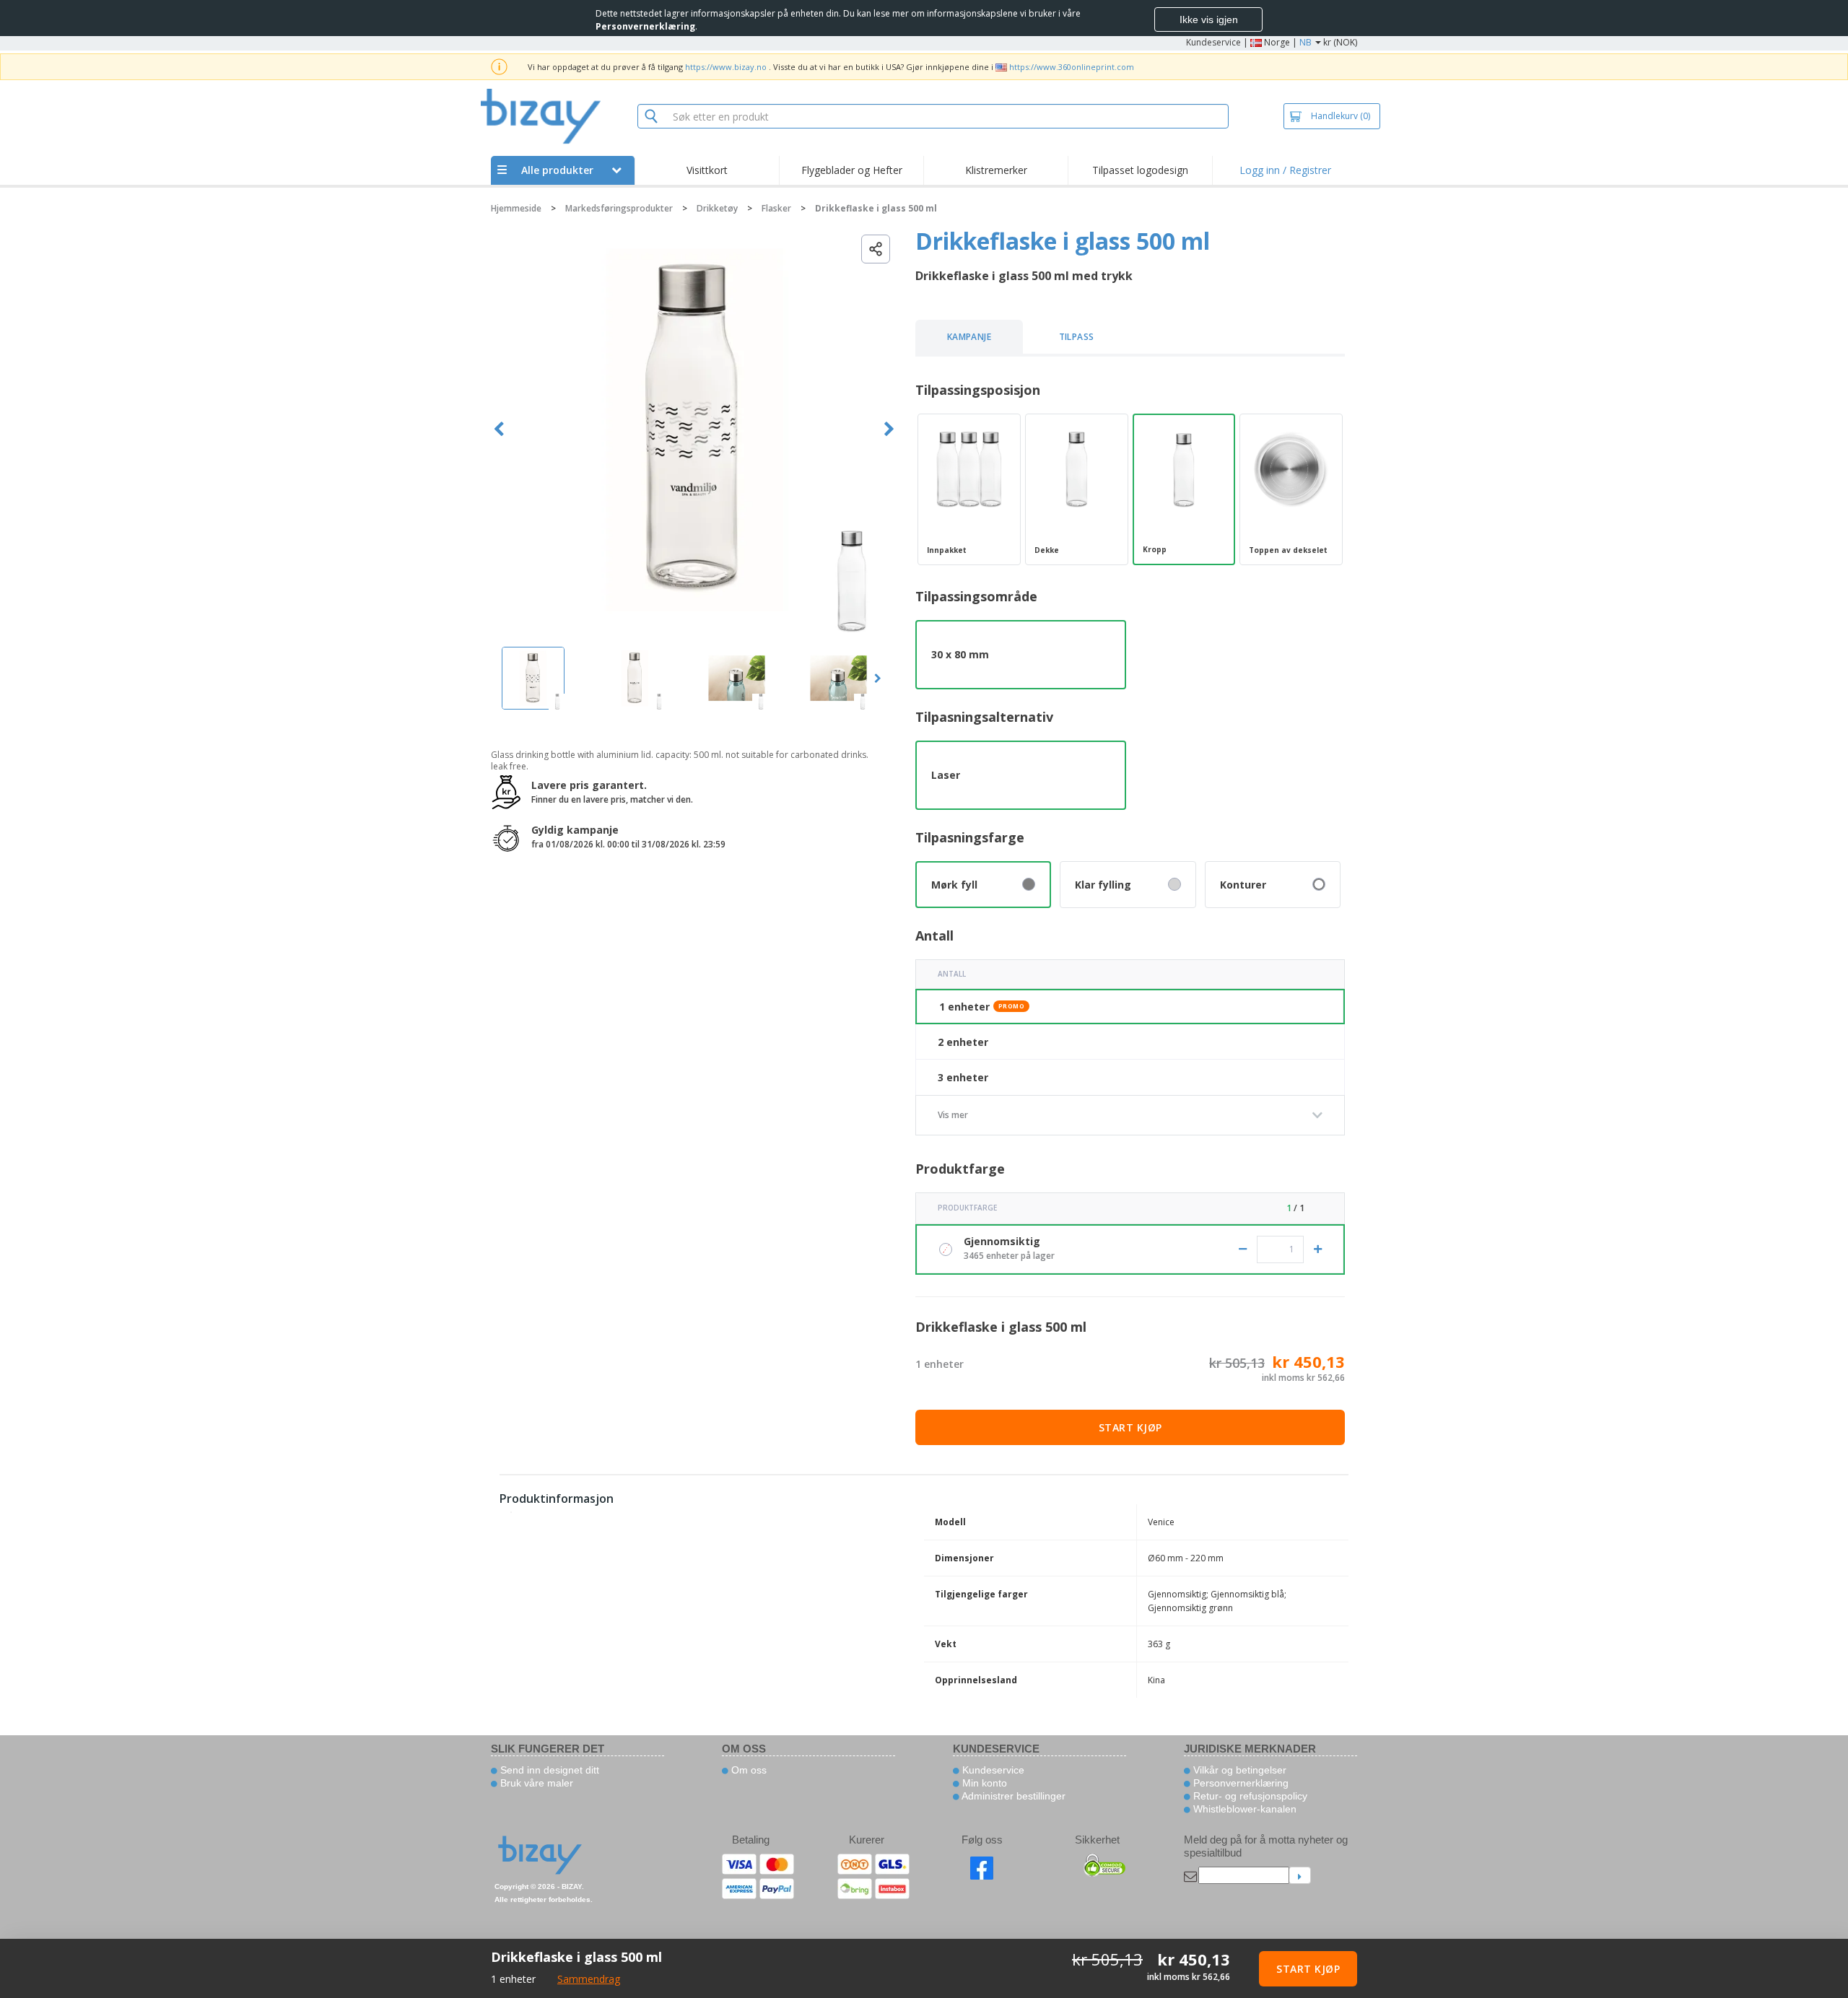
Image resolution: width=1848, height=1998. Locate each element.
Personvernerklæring (1239, 1783)
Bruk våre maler (535, 1783)
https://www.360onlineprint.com (1072, 67)
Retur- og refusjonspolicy (1249, 1796)
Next (889, 429)
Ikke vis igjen (1209, 19)
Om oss (748, 1770)
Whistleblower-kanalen (1243, 1809)
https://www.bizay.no (726, 67)
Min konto (983, 1783)
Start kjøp (1130, 1427)
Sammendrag (589, 1979)
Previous (499, 429)
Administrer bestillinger (1012, 1796)
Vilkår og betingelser (1238, 1770)
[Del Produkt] (876, 249)
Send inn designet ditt (548, 1770)
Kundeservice (1213, 42)
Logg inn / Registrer (1285, 170)
